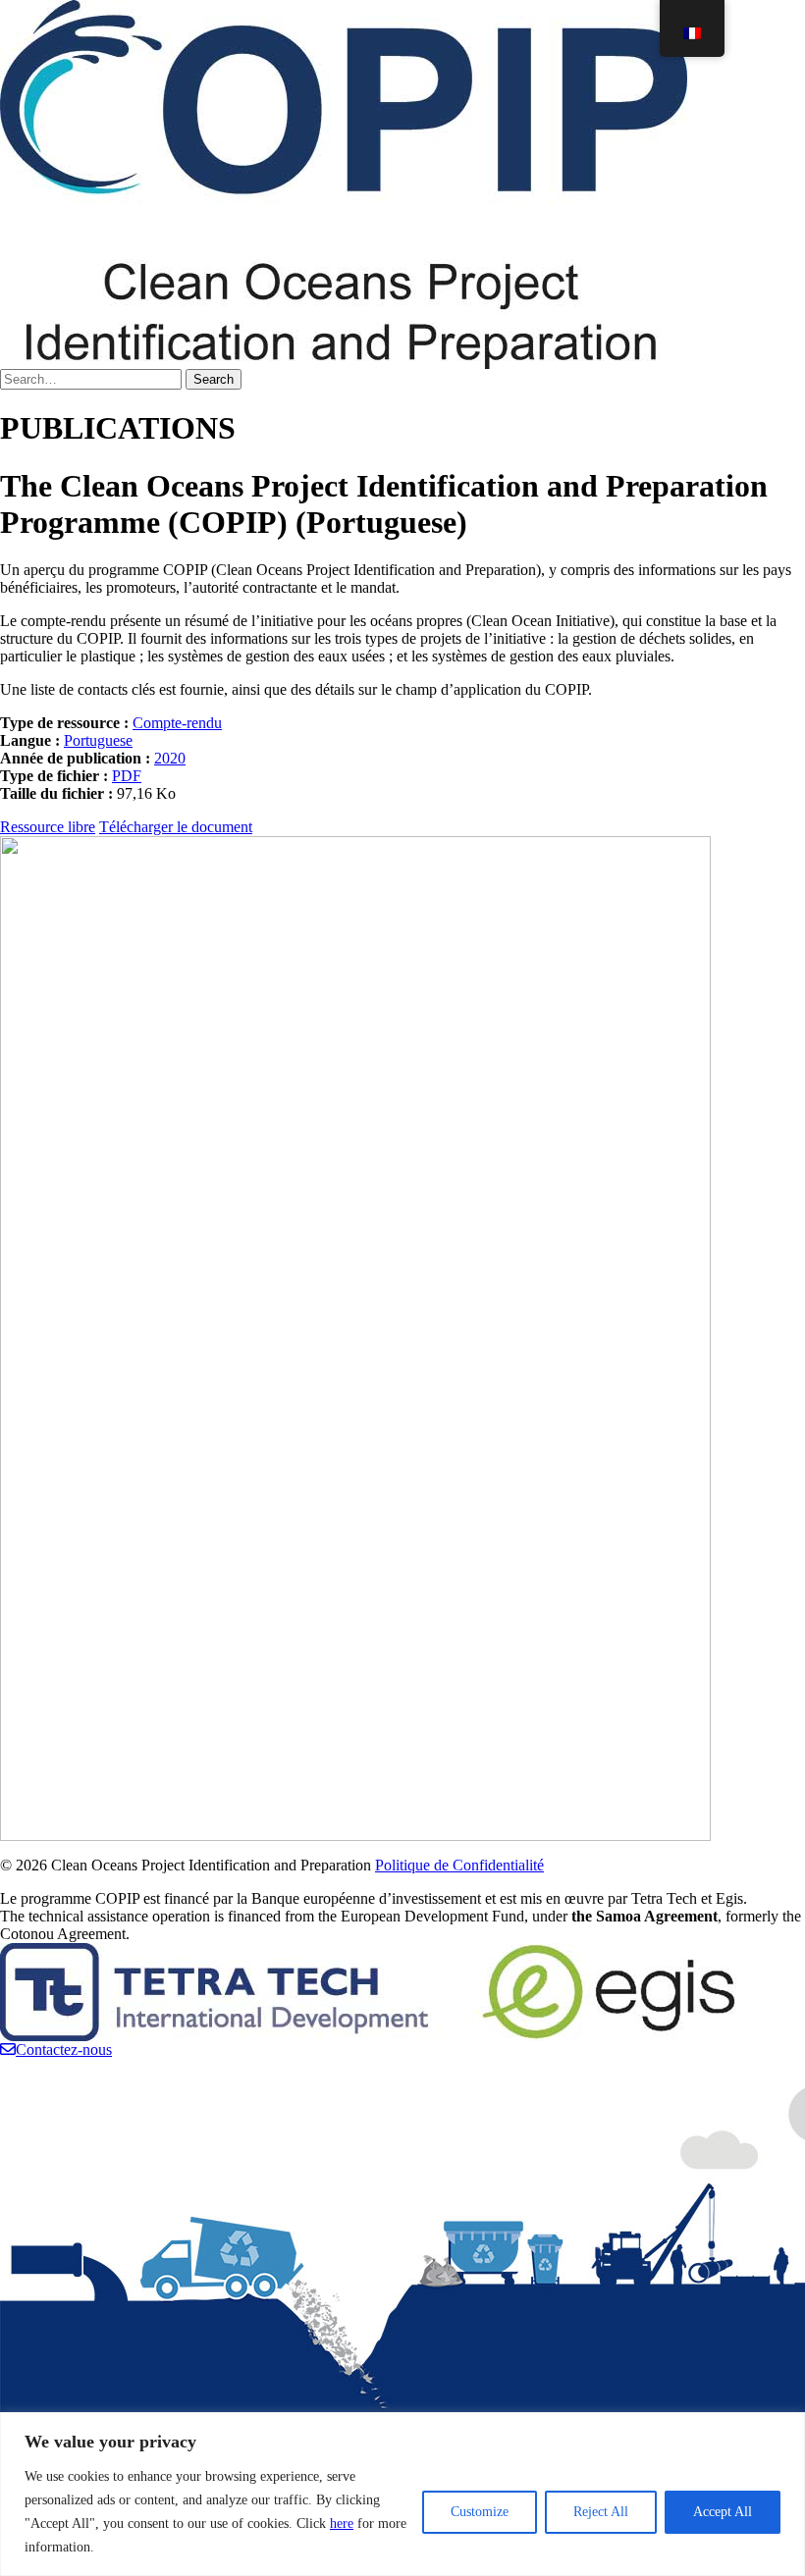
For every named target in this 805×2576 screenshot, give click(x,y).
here (342, 2523)
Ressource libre (48, 827)
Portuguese (98, 740)
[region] (402, 2494)
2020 (170, 758)
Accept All (723, 2512)
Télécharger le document (176, 827)
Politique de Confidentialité (459, 1865)
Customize (480, 2512)
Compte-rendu (177, 723)
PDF (127, 776)
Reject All (601, 2512)
